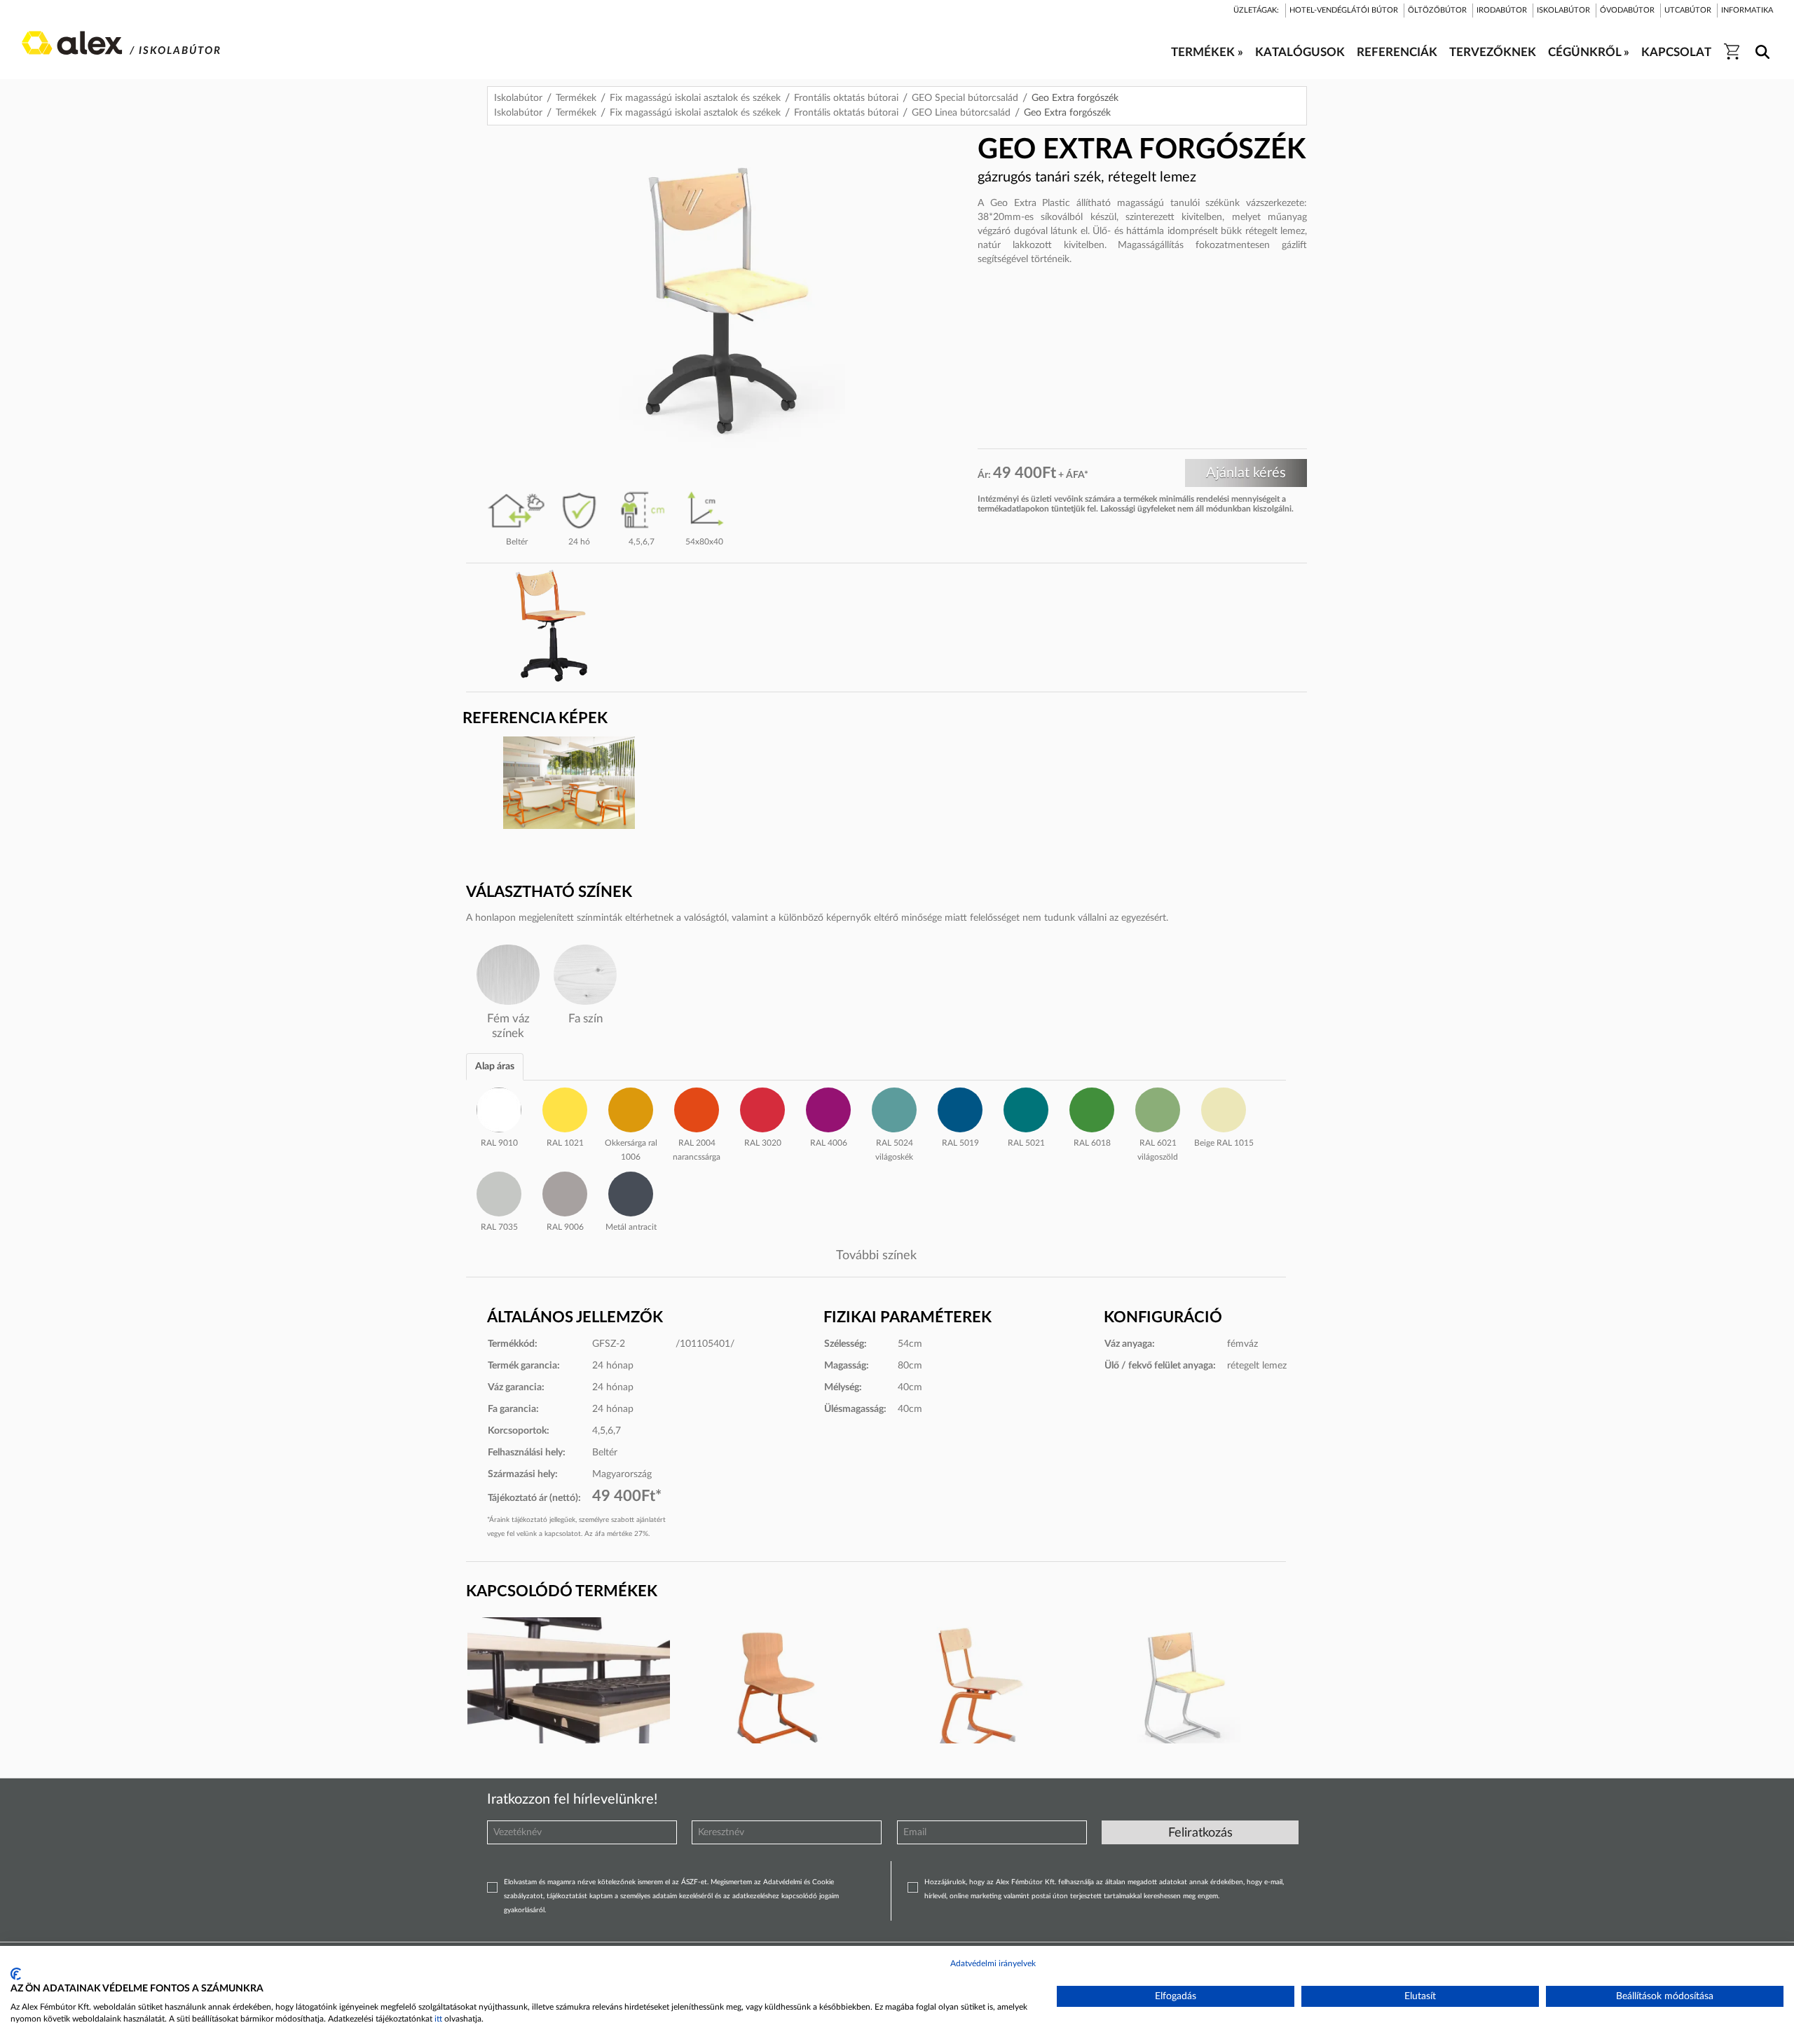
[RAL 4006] (828, 1108)
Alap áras (495, 1066)
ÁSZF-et (694, 1882)
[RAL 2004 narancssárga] (697, 1108)
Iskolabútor (518, 98)
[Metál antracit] (631, 1192)
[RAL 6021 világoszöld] (1158, 1108)
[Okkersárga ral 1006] (631, 1108)
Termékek (576, 98)
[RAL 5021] (1026, 1108)
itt (438, 2019)
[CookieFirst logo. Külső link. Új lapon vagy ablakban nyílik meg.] (16, 1974)
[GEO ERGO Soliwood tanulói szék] (773, 1694)
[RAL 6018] (1092, 1108)
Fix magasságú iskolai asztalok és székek (695, 98)
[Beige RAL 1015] (1224, 1108)
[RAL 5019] (960, 1108)
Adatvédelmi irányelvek (993, 1963)
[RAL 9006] (565, 1192)
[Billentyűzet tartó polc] (569, 1694)
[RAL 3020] (762, 1108)
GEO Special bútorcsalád (965, 98)
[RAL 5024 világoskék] (894, 1108)
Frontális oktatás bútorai (846, 98)
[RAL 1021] (565, 1108)
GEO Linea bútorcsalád (961, 113)
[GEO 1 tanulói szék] (978, 1694)
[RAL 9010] (499, 1108)
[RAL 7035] (499, 1192)
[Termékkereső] (1760, 43)
